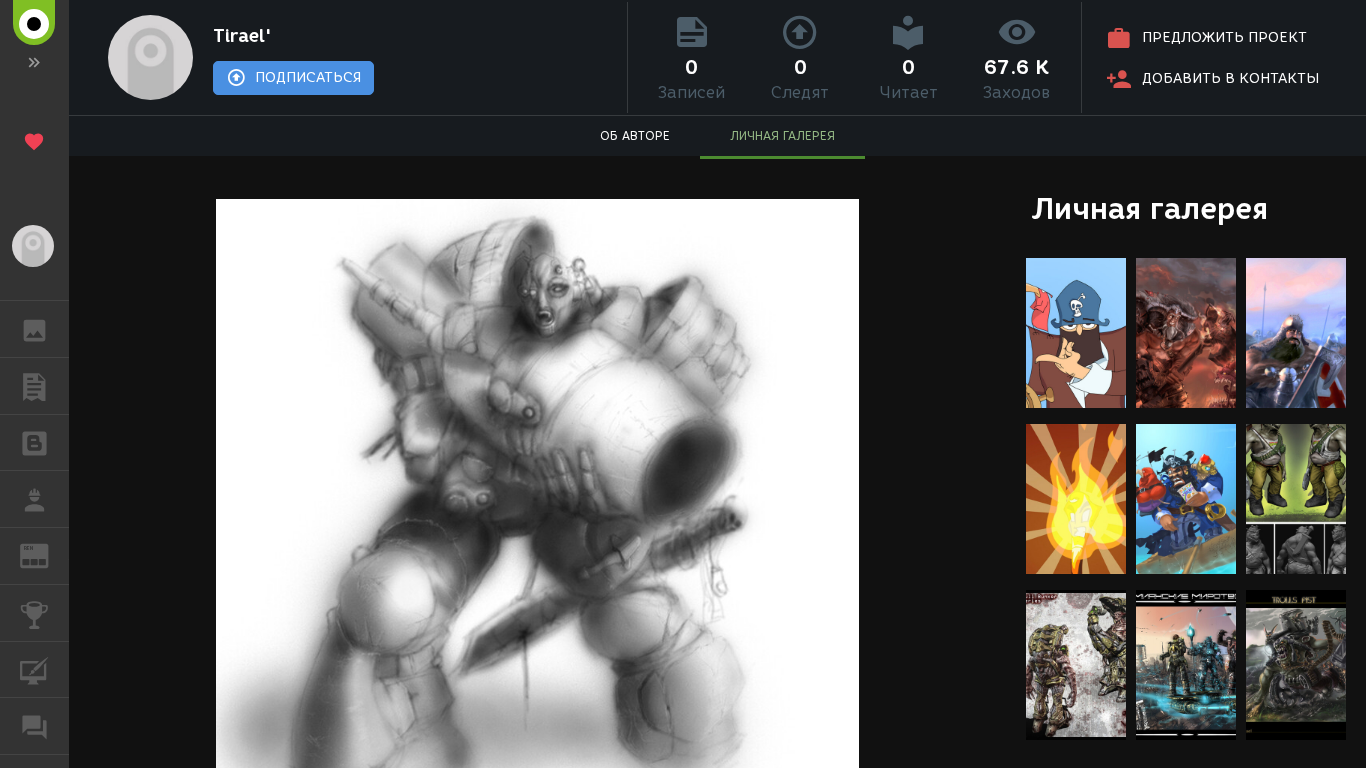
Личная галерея (1149, 208)
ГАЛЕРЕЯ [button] (34, 329)
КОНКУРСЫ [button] (34, 613)
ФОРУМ (34, 726)
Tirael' (242, 36)
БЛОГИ (34, 443)
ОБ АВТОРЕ (635, 135)
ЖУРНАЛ (46, 554)
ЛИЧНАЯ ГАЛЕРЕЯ (782, 135)
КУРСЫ (34, 670)
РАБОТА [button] (34, 499)
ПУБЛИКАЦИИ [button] (34, 386)
